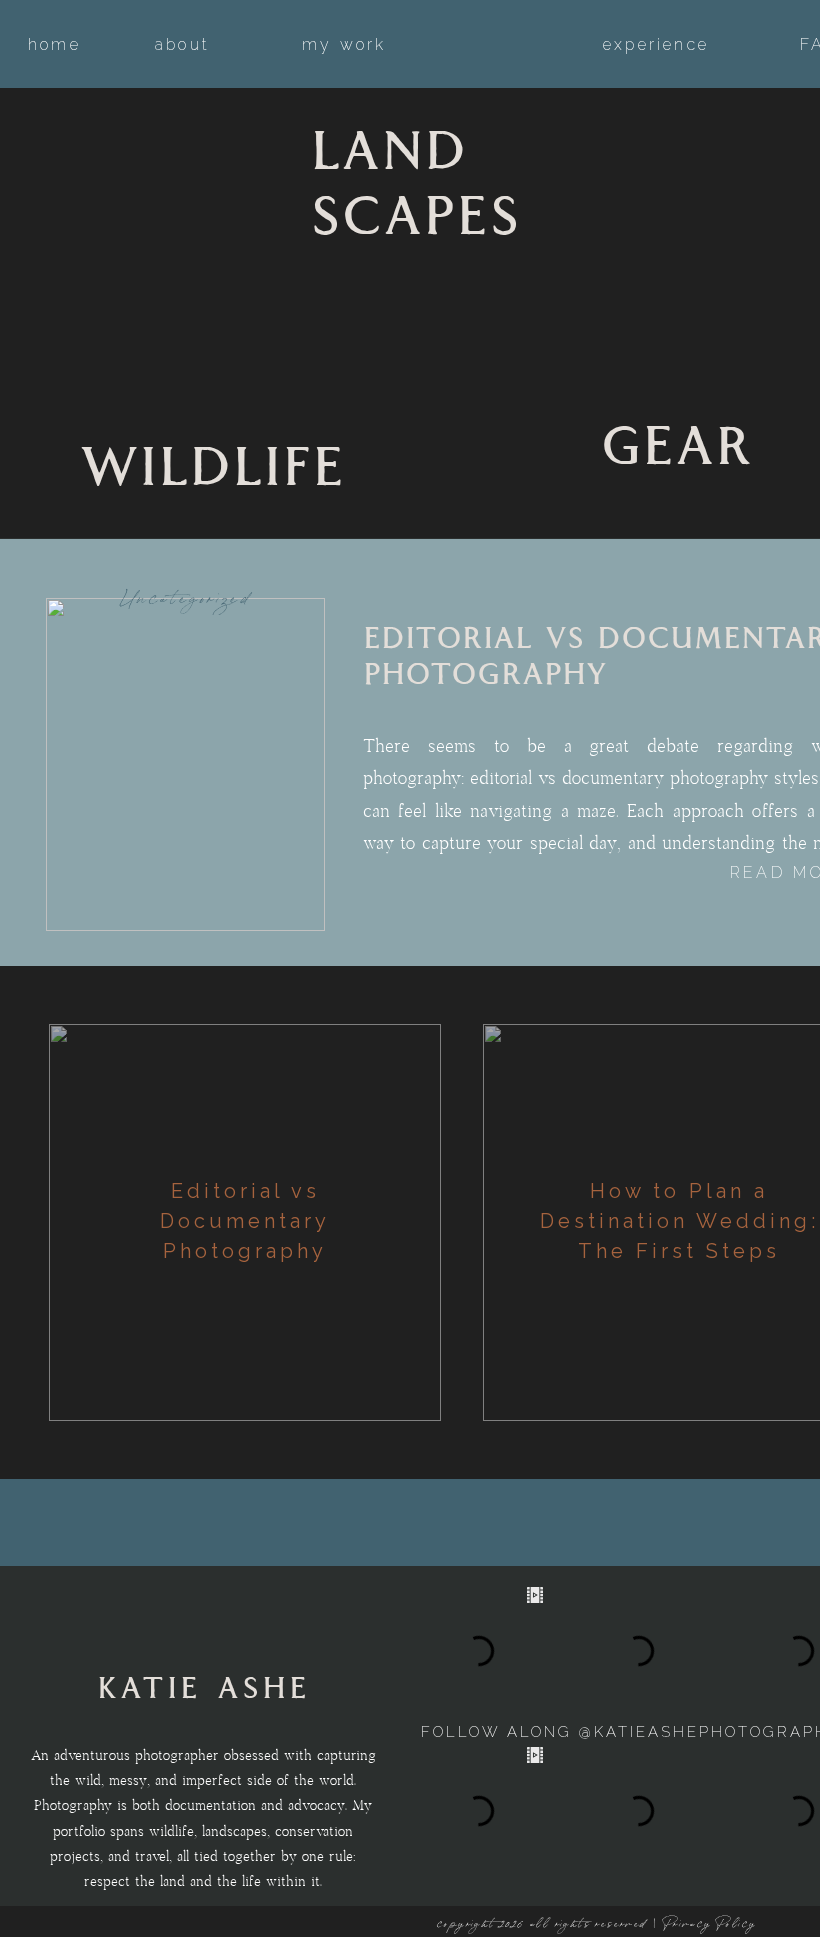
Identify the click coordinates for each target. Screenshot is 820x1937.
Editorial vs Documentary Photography (245, 1221)
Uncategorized (186, 600)
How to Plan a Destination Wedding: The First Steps (679, 1221)
